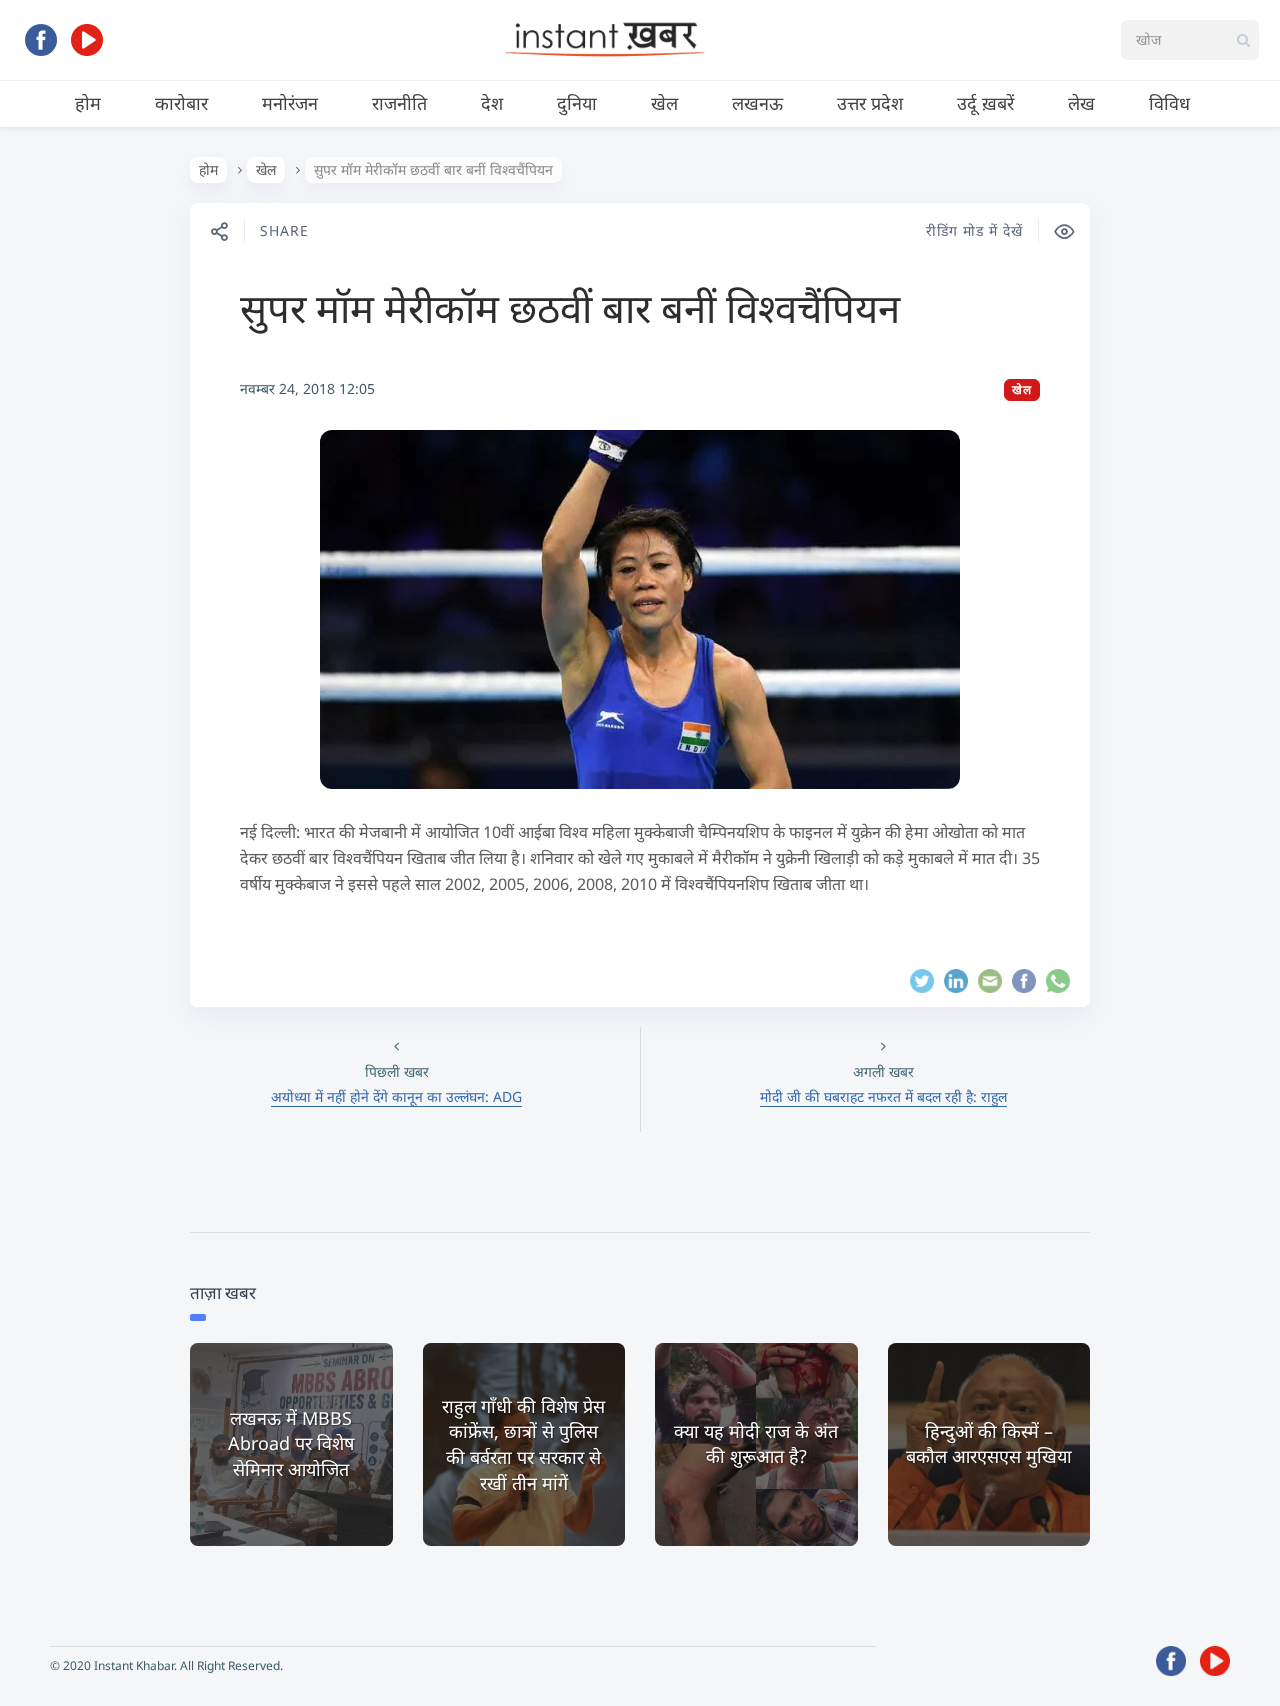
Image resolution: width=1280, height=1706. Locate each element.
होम (88, 103)
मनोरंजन (290, 103)
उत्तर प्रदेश (870, 103)
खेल (664, 103)
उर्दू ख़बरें (985, 103)
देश (492, 103)
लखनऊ (757, 103)
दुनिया (577, 103)
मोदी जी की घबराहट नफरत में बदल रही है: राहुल (883, 1096)
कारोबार (181, 103)
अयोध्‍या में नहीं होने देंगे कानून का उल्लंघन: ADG (396, 1096)
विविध (1169, 103)
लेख (1081, 103)
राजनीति (399, 103)
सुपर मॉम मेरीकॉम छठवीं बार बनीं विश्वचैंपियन (570, 307)
